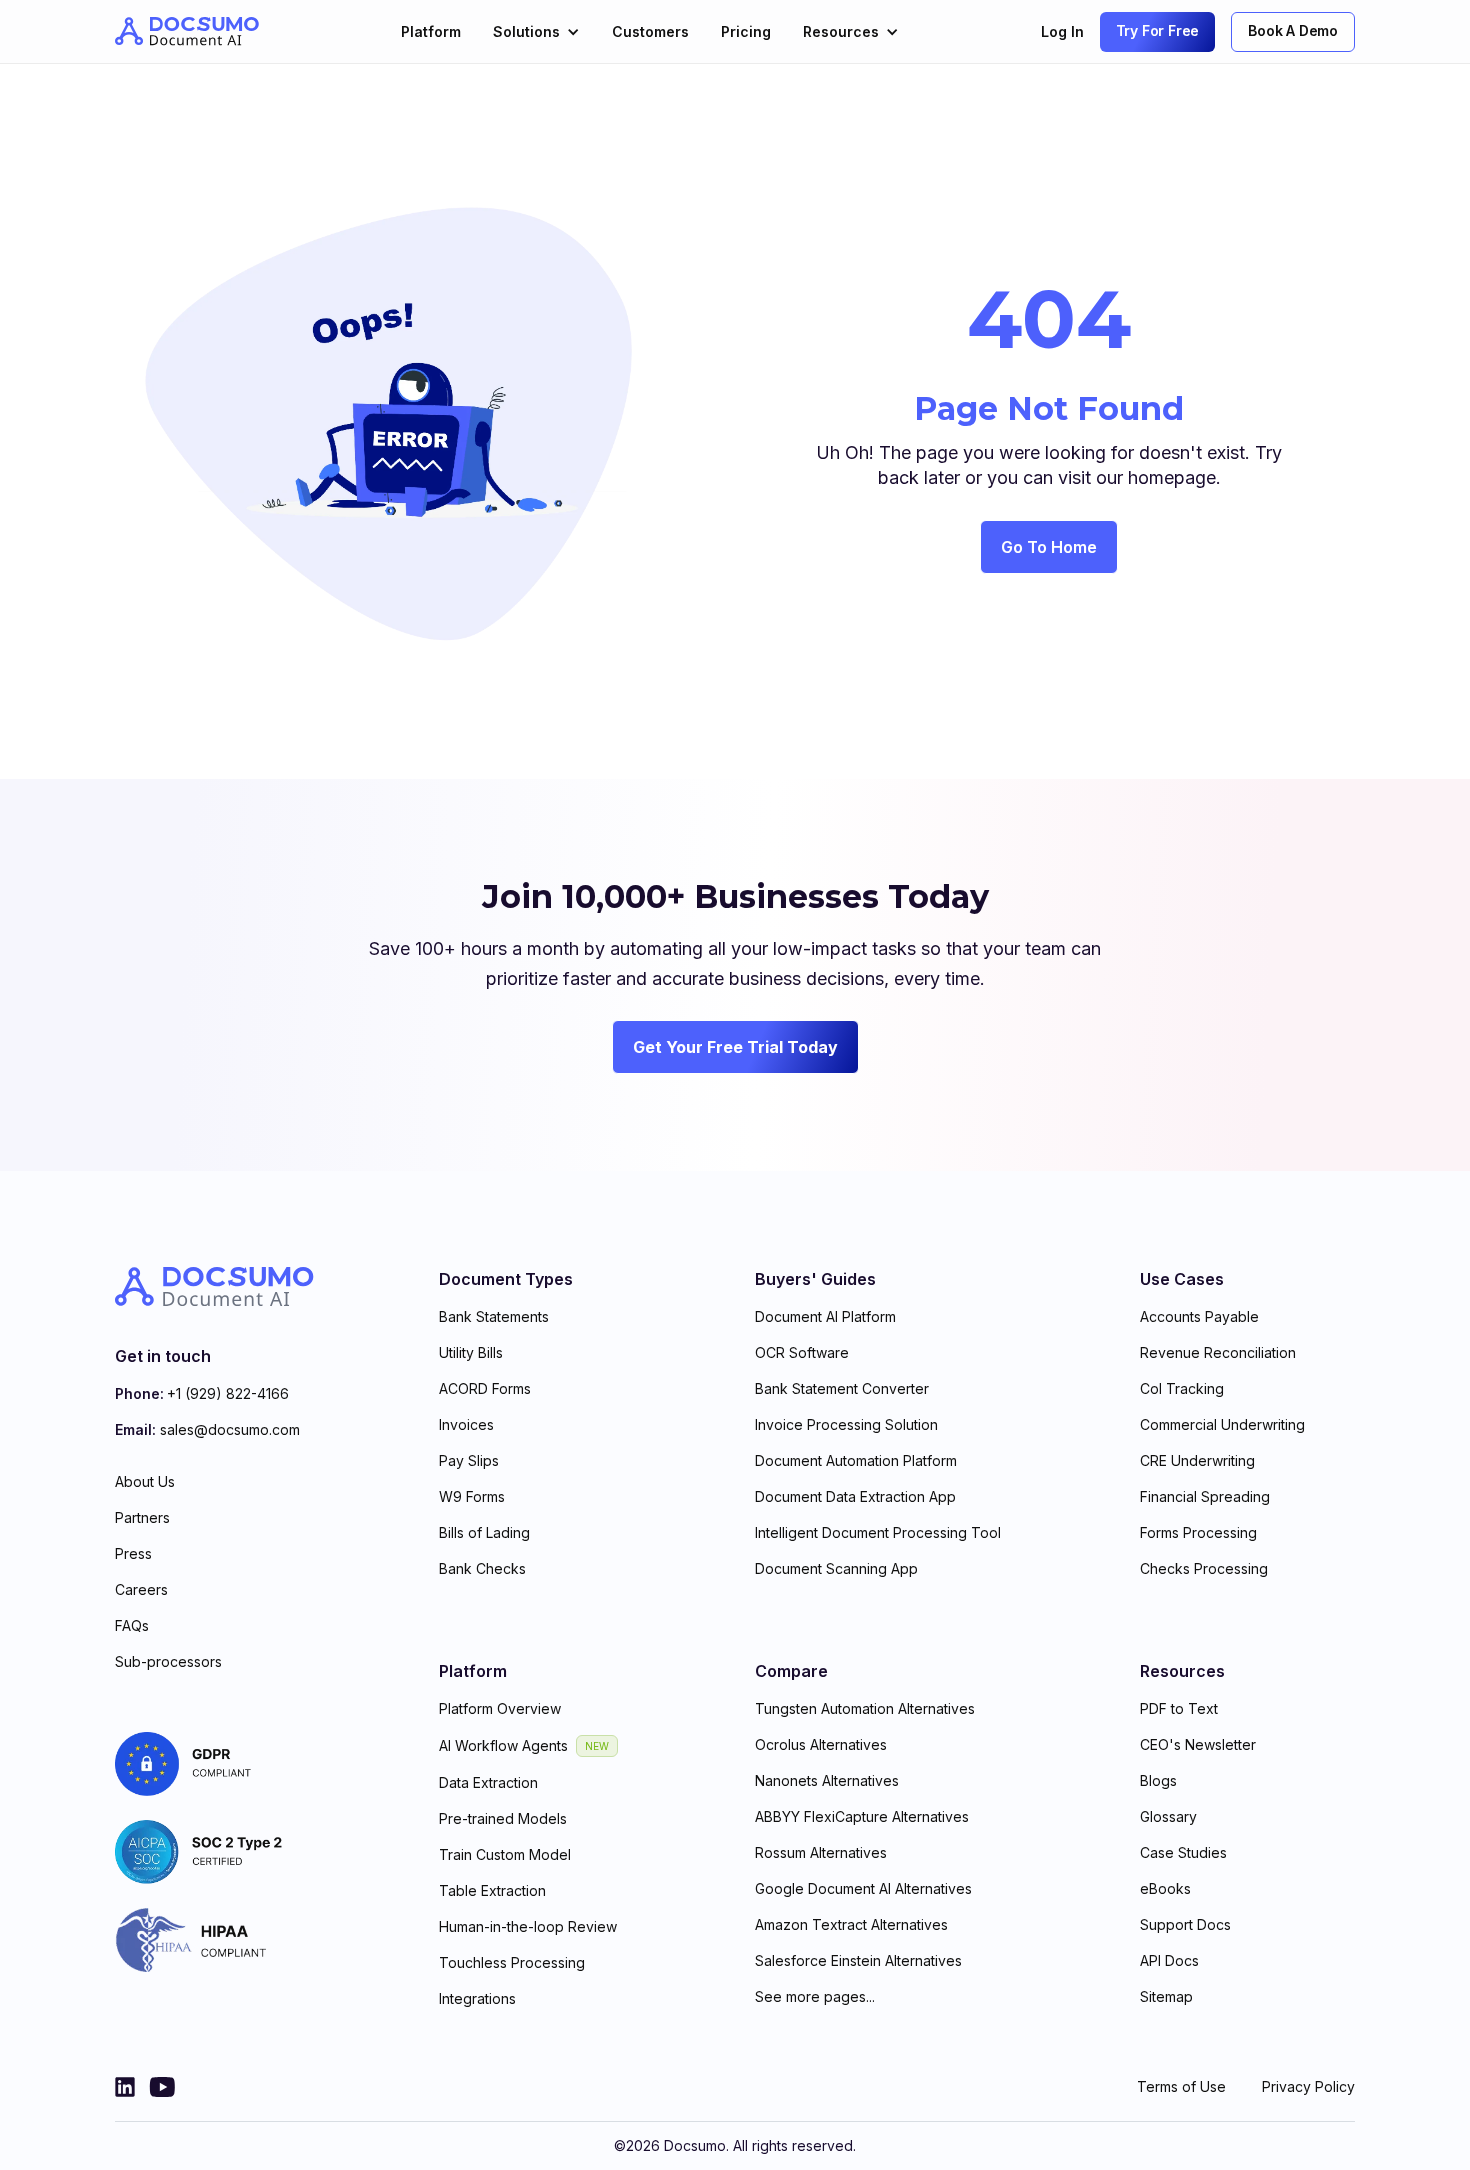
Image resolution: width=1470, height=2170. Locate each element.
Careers (141, 1589)
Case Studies (1183, 1852)
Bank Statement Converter (842, 1388)
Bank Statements (494, 1316)
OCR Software (802, 1352)
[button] (536, 31)
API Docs (1169, 1960)
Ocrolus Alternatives (821, 1744)
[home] (187, 31)
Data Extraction (488, 1782)
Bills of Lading (484, 1532)
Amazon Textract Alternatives (851, 1924)
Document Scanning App (836, 1568)
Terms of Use (1181, 2086)
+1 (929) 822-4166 (228, 1393)
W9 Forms (472, 1496)
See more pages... (815, 1996)
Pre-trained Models (503, 1818)
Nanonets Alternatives (827, 1780)
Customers (650, 31)
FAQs (132, 1625)
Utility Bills (471, 1352)
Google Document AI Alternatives (863, 1888)
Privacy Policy (1308, 2086)
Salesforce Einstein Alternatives (858, 1960)
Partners (142, 1517)
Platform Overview (500, 1708)
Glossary (1168, 1816)
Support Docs (1185, 1924)
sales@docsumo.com (230, 1429)
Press (133, 1553)
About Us (145, 1481)
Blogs (1158, 1780)
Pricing (746, 31)
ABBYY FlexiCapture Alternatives (862, 1816)
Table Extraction (492, 1890)
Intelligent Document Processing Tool (878, 1532)
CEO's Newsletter (1198, 1744)
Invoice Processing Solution (846, 1424)
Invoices (466, 1424)
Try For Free (1158, 30)
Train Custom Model (505, 1854)
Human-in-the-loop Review (528, 1926)
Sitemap (1166, 1996)
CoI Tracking (1182, 1388)
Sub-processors (168, 1661)
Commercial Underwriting (1222, 1424)
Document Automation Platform (856, 1460)
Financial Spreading (1205, 1496)
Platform (431, 31)
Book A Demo (1293, 30)
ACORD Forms (485, 1388)
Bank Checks (482, 1568)
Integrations (477, 1998)
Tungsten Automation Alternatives (865, 1708)
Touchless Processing (512, 1962)
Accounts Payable (1199, 1316)
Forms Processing (1198, 1532)
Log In (1062, 31)
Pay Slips (469, 1460)
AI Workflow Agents (503, 1745)
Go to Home (1049, 547)
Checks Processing (1204, 1568)
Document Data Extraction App (855, 1496)
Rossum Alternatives (821, 1852)
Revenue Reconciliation (1218, 1352)
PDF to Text (1179, 1708)
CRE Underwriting (1197, 1460)
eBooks (1165, 1888)
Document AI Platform (825, 1316)
